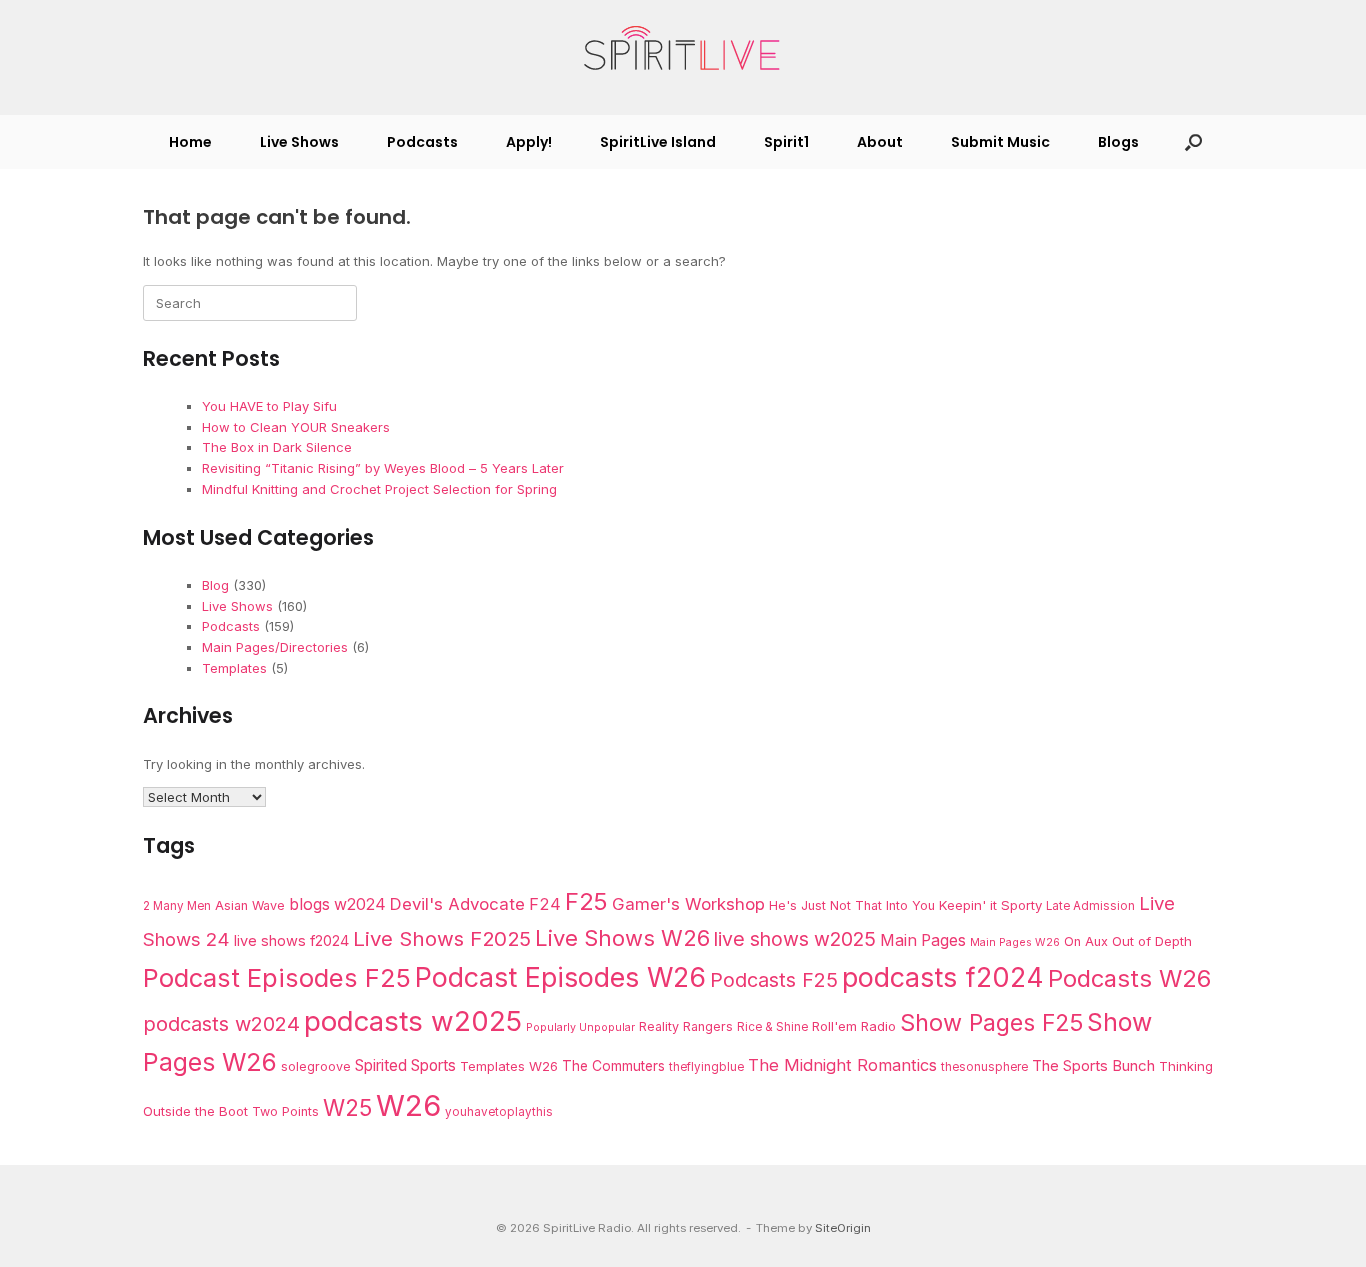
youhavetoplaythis (499, 1112)
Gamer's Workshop (688, 904)
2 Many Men (177, 906)
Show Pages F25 (991, 1022)
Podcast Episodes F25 (277, 977)
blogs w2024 (337, 904)
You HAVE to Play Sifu (269, 406)
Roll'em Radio (854, 1026)
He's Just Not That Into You (852, 905)
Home (190, 142)
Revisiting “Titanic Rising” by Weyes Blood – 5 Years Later (383, 468)
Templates (234, 668)
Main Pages (923, 940)
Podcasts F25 (774, 980)
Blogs (1118, 142)
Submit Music (1000, 142)
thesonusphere (984, 1067)
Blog (215, 585)
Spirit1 (786, 142)
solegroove (316, 1066)
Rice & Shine (772, 1027)
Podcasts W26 (1129, 978)
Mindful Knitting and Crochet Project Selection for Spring (379, 489)
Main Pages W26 (1015, 942)
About (880, 142)
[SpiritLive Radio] (683, 49)
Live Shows (299, 142)
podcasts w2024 (221, 1024)
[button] (1193, 142)
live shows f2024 (291, 941)
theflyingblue (706, 1067)
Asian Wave (250, 905)
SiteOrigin (843, 1228)
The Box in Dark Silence (277, 447)
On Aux (1086, 941)
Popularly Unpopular (580, 1027)
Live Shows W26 (622, 938)
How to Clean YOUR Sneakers (296, 427)
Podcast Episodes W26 (560, 977)
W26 (408, 1105)
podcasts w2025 (413, 1021)
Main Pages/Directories (275, 647)
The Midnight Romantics (842, 1065)
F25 (586, 901)
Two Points (285, 1111)
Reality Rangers (686, 1026)
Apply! (529, 142)
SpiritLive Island (658, 142)
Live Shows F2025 (442, 938)
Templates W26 (509, 1066)
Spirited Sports (405, 1065)
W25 (347, 1107)
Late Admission (1090, 906)
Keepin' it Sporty (990, 905)
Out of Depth (1152, 941)
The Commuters (613, 1066)
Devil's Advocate (457, 904)
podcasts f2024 (943, 977)
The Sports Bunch (1093, 1065)
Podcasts (422, 142)
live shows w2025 (795, 939)
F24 (545, 904)
